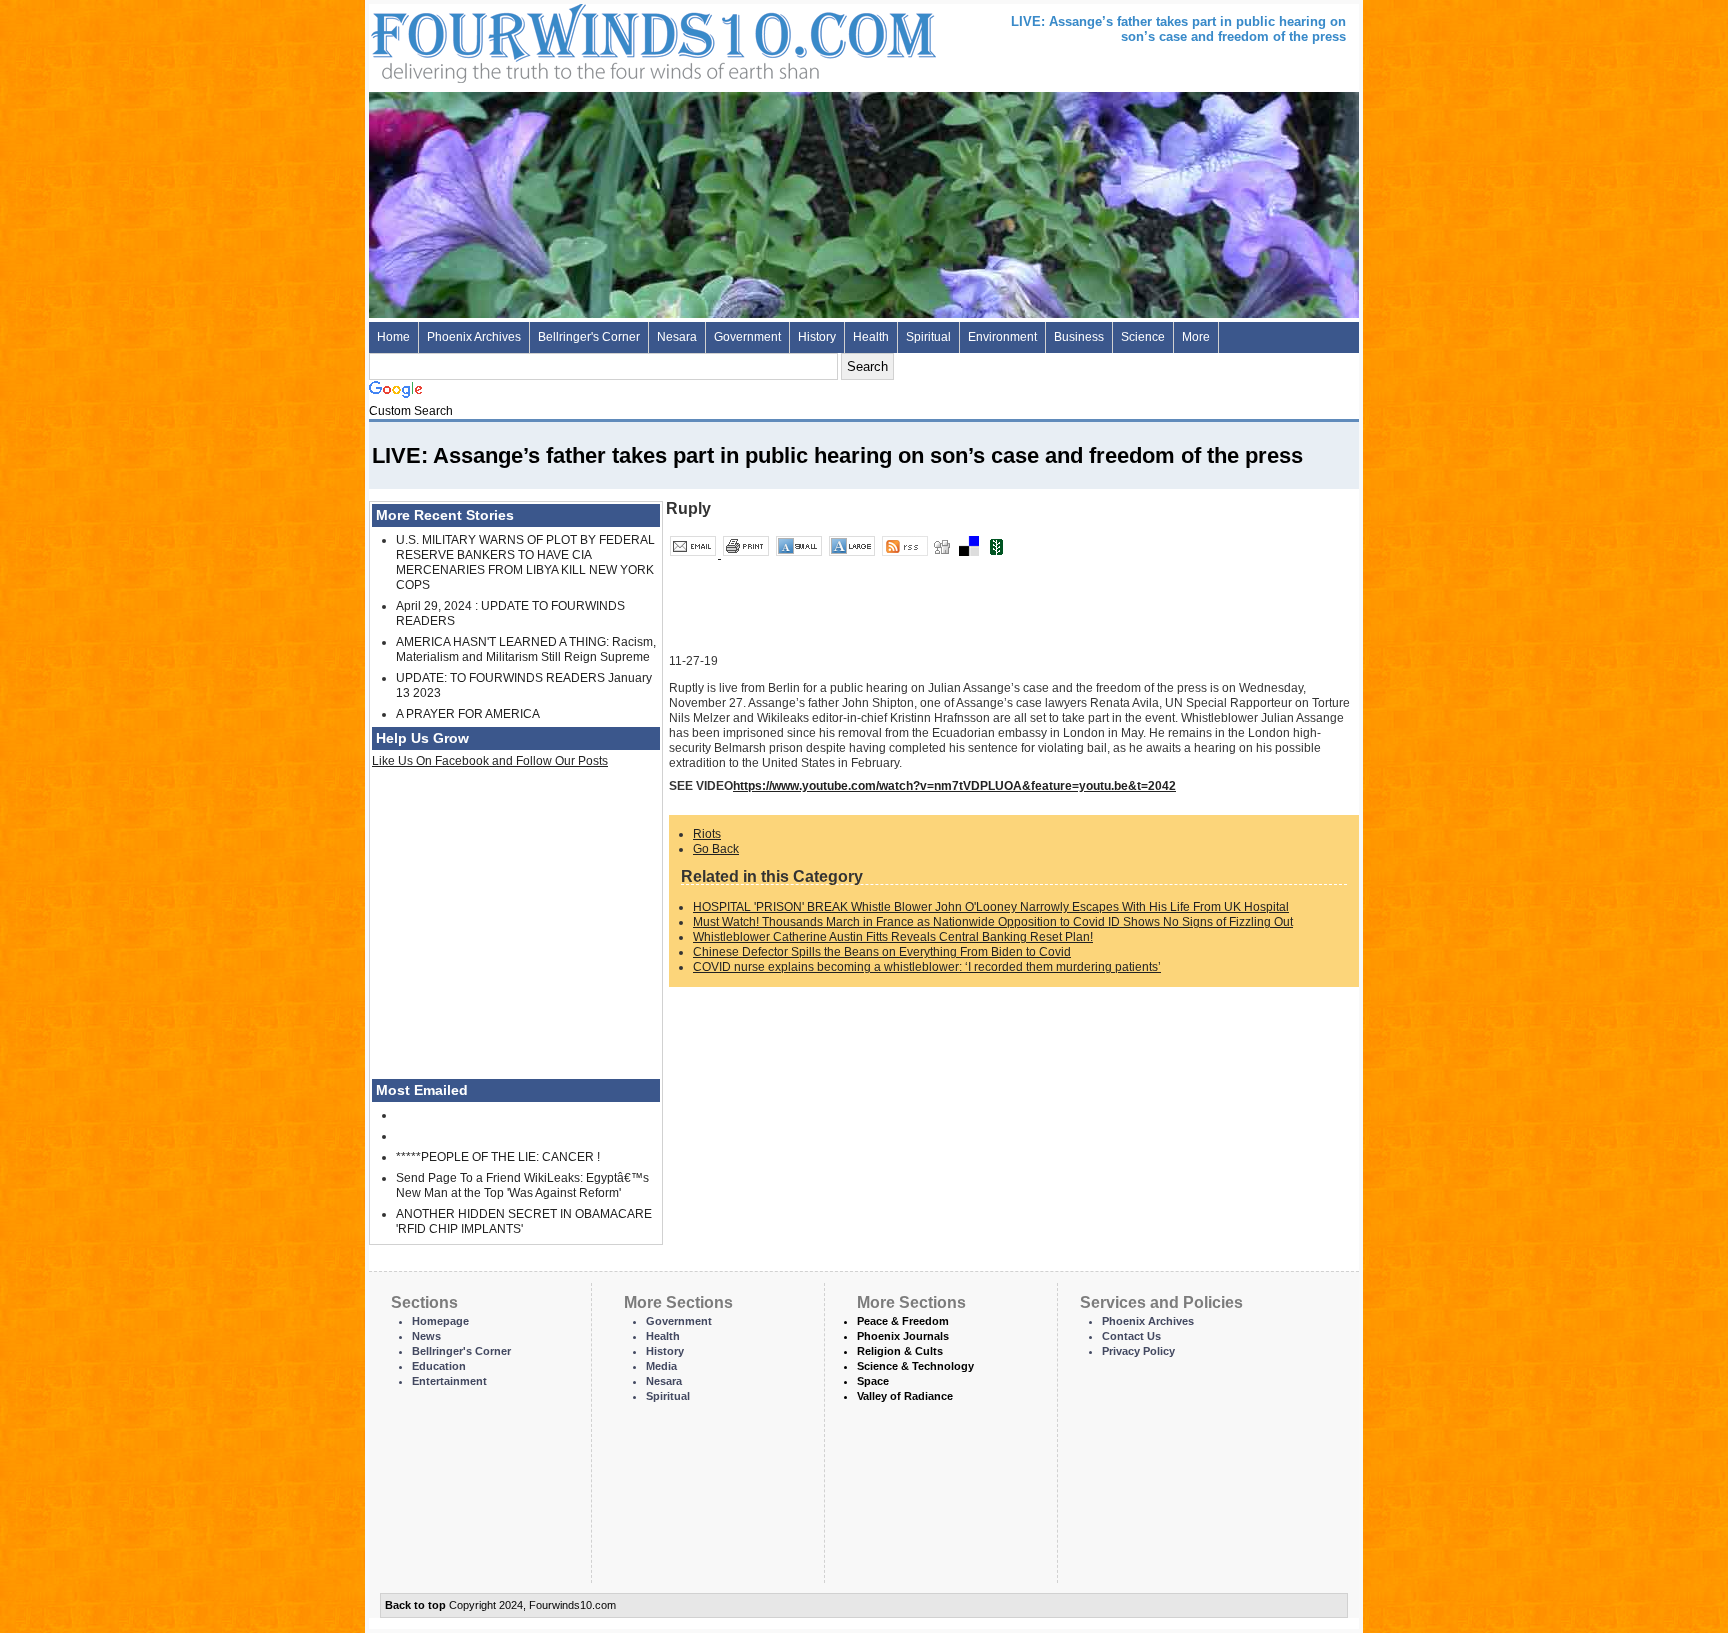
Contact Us (1131, 1336)
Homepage (440, 1321)
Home (393, 337)
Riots (707, 834)
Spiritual (928, 337)
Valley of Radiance (905, 1396)
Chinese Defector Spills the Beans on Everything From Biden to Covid (882, 952)
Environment (1002, 337)
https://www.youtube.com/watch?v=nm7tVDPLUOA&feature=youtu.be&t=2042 (954, 786)
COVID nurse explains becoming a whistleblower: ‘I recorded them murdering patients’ (927, 967)
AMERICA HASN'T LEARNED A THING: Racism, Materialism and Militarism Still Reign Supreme (526, 649)
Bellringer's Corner (589, 337)
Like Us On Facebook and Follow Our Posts (490, 761)
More (1196, 337)
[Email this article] (694, 554)
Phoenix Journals (903, 1336)
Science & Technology (915, 1366)
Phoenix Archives (474, 337)
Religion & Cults (900, 1351)
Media (661, 1366)
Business (1079, 337)
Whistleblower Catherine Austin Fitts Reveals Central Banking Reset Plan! (893, 937)
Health (871, 337)
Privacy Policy (1138, 1351)
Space (873, 1381)
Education (439, 1366)
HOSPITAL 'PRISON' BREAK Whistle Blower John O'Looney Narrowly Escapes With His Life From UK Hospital (991, 907)
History (817, 337)
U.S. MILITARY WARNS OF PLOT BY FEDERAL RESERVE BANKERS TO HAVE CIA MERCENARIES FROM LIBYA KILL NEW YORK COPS (525, 562)
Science (1143, 337)
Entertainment (449, 1381)
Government (747, 337)
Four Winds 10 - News (569, 39)
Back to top (415, 1605)
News (426, 1336)
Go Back (716, 849)
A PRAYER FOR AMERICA (468, 714)
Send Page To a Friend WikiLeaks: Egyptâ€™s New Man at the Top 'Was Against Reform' (522, 1185)
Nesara (677, 337)
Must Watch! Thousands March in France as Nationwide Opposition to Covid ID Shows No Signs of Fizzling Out (993, 922)
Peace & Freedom (903, 1321)
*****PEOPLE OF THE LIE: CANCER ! (498, 1157)
